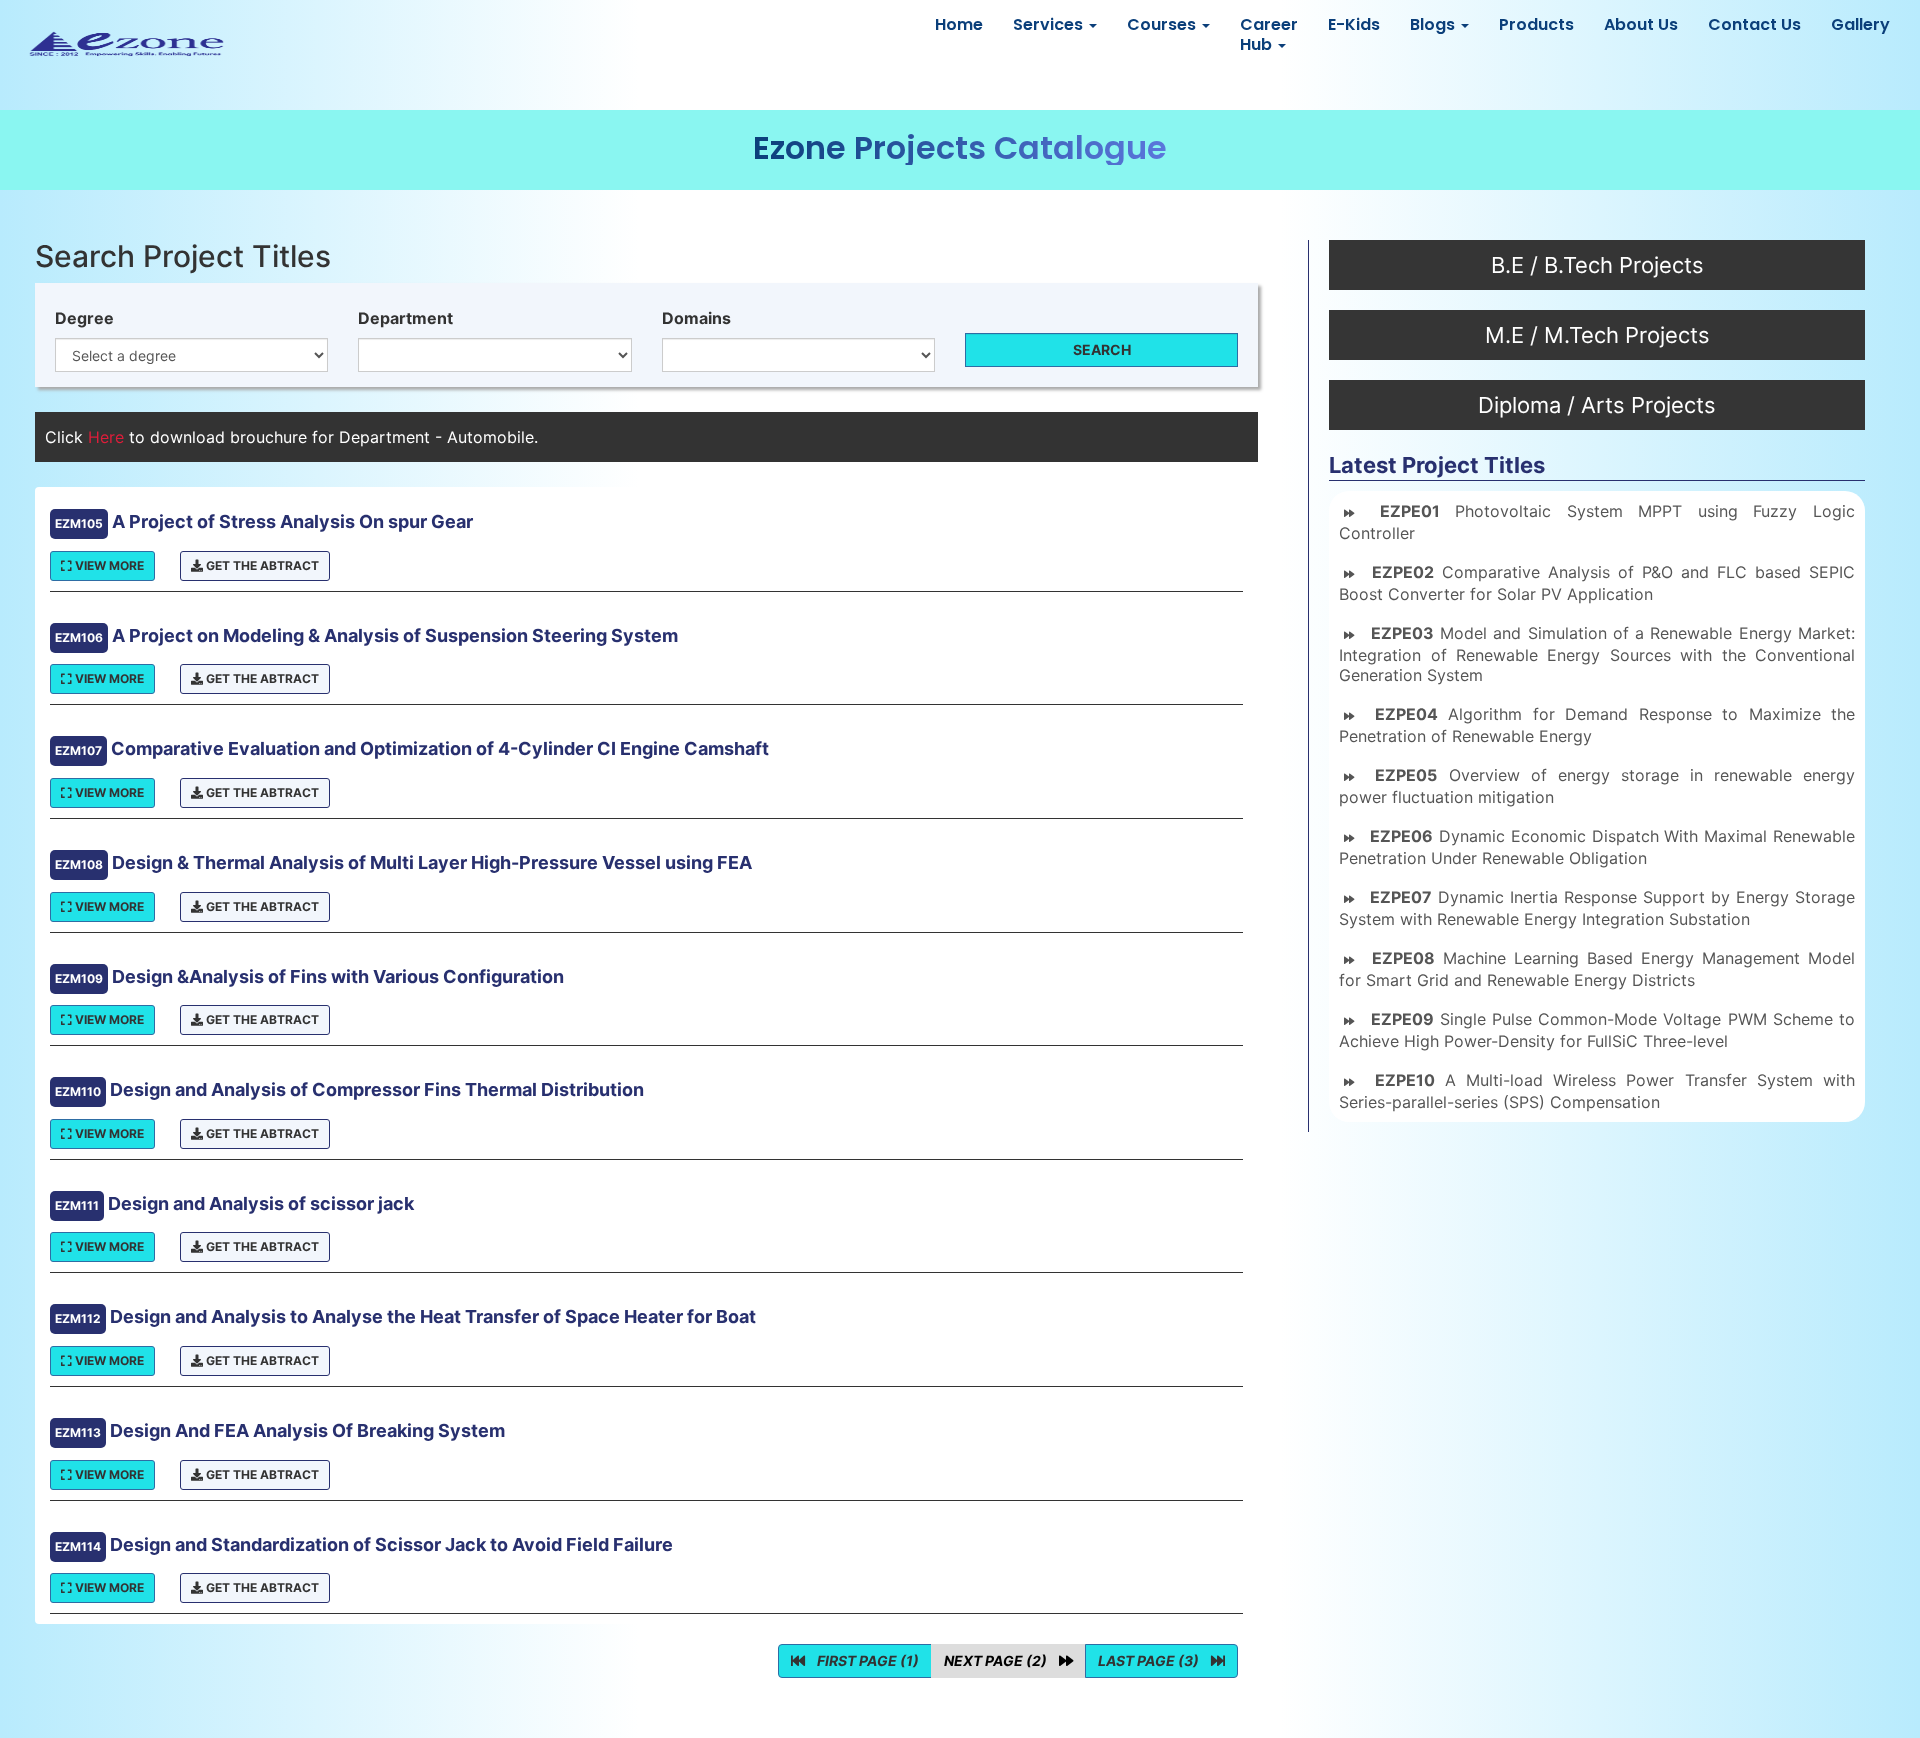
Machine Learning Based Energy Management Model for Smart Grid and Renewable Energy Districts (1597, 969)
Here (108, 437)
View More (108, 565)
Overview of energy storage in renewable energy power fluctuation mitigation (1597, 786)
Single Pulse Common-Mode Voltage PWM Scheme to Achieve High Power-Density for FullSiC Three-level (1597, 1030)
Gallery (1860, 24)
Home (959, 24)
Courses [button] (1163, 24)
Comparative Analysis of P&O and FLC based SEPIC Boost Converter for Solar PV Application (1597, 583)
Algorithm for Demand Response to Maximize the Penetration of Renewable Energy (1597, 725)
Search (1102, 349)
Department (405, 318)
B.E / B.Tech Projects (1597, 265)
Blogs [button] (1434, 24)
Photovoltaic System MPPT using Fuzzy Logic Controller (1597, 522)
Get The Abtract (261, 565)
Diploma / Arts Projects (1597, 405)
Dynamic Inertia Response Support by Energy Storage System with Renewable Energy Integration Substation (1597, 908)
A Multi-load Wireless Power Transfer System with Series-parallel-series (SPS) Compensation (1597, 1091)
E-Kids (1354, 24)
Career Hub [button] (1269, 34)
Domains (696, 318)
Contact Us (1754, 24)
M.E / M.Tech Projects (1597, 335)
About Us (1641, 24)
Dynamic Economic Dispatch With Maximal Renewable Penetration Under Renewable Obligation (1597, 847)
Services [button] (1050, 24)
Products (1536, 24)
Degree (84, 318)
